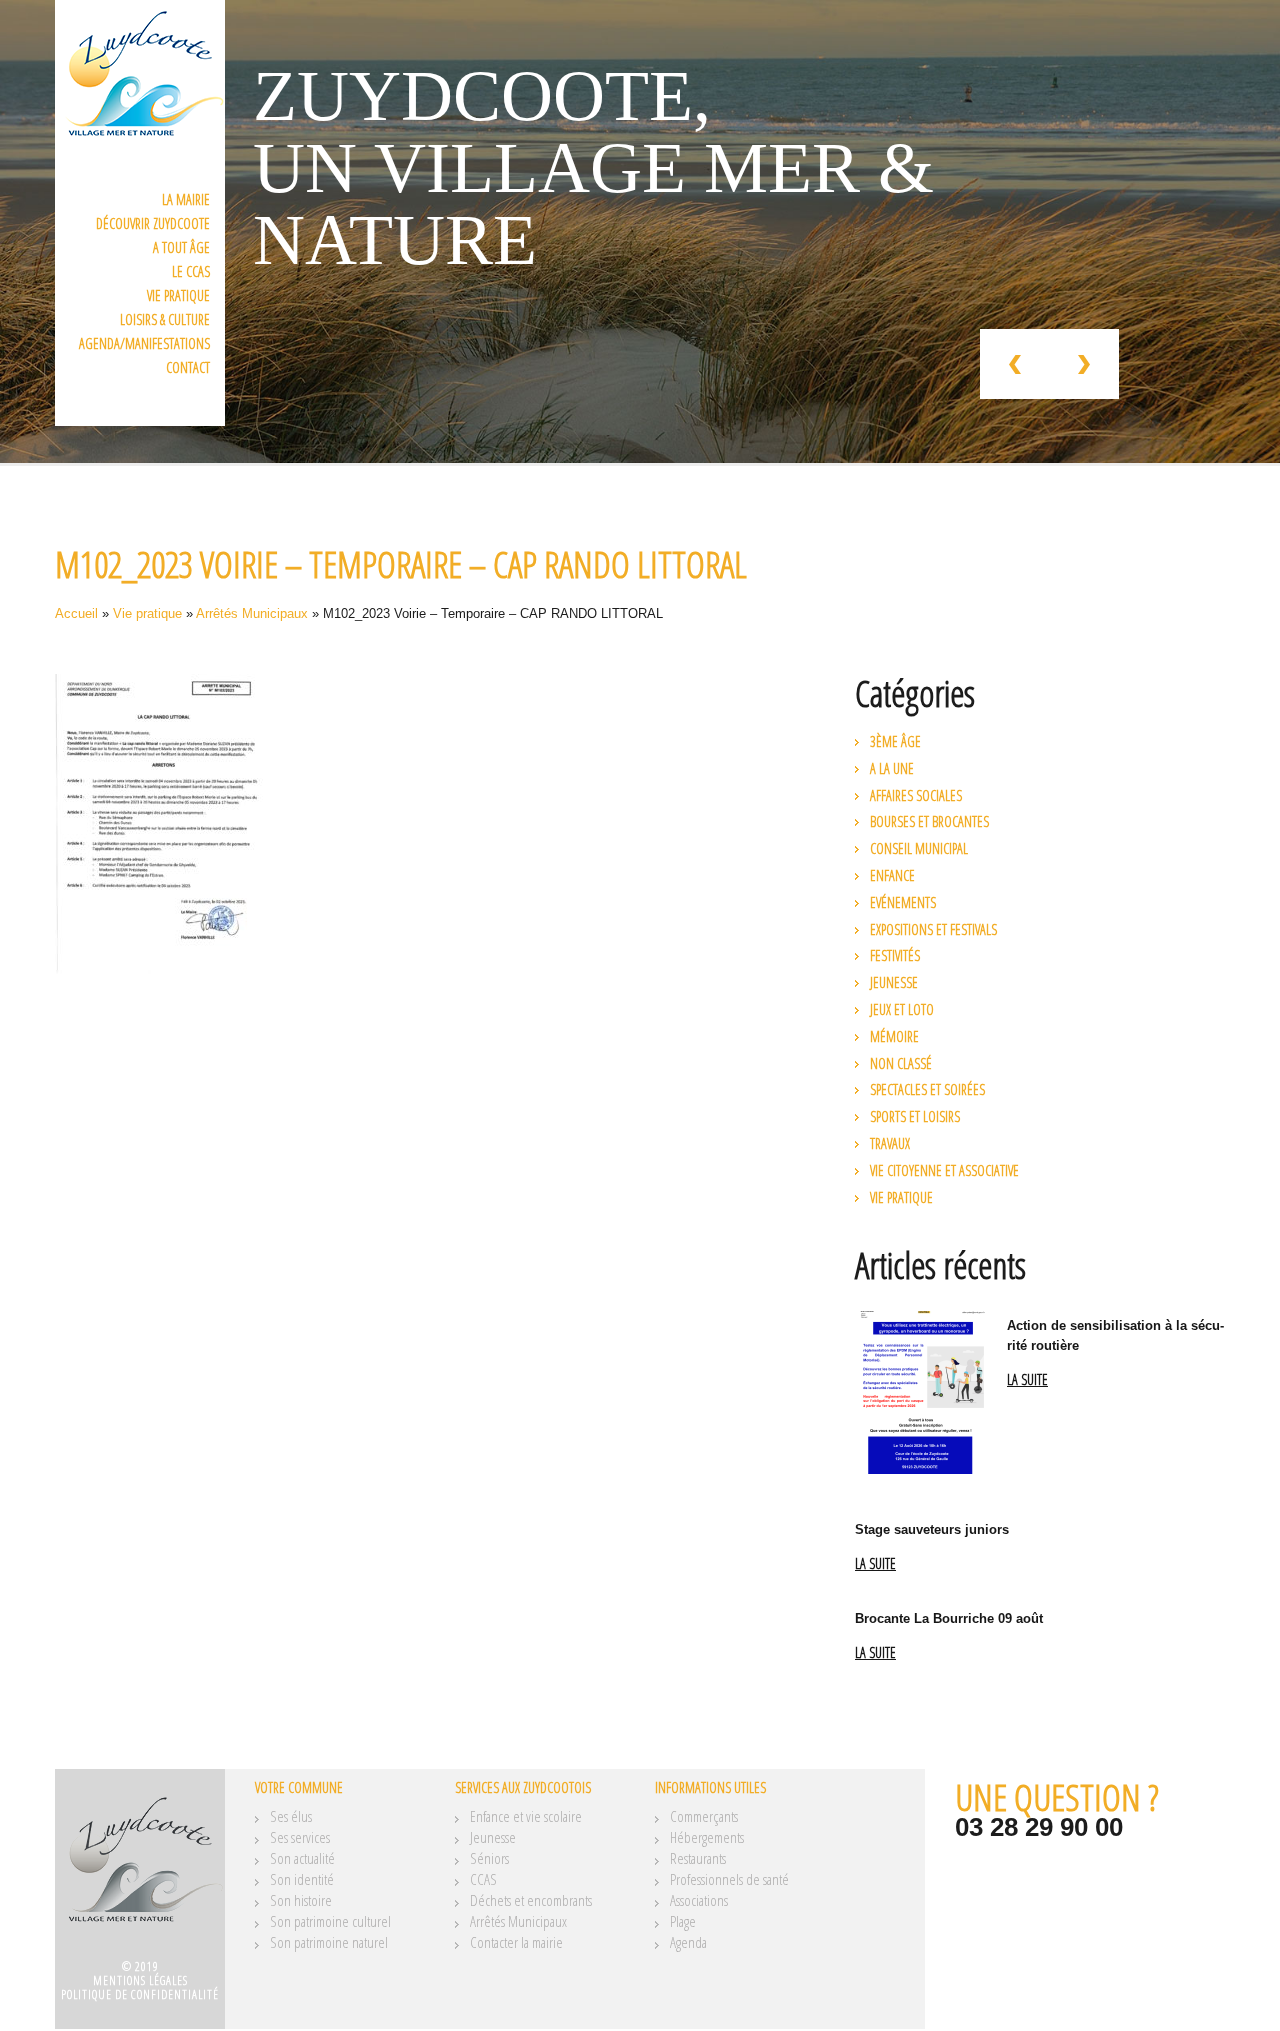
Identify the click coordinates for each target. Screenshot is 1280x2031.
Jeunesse (894, 982)
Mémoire (894, 1036)
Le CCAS (191, 271)
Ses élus (291, 1816)
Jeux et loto (902, 1009)
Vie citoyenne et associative (944, 1170)
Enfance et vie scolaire (526, 1816)
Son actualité (302, 1858)
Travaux (890, 1143)
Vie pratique (178, 295)
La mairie (186, 199)
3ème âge (895, 741)
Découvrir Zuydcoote (153, 223)
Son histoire (301, 1900)
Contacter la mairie (516, 1942)
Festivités (895, 955)
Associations (699, 1900)
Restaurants (698, 1858)
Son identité (302, 1879)
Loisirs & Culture (165, 319)
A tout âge (181, 247)
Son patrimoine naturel (329, 1942)
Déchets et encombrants (531, 1900)
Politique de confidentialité (140, 1994)
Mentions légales (140, 1980)
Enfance (892, 875)
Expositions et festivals (933, 929)
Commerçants (704, 1816)
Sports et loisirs (915, 1116)
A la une (892, 768)
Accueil (76, 613)
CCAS (483, 1879)
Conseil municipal (919, 848)
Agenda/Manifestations (144, 343)
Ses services (300, 1837)
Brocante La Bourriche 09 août (949, 1618)
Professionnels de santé (729, 1879)
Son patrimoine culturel (330, 1921)
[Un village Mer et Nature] (140, 1871)
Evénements (903, 902)
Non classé (901, 1063)
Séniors (489, 1858)
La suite (1027, 1380)
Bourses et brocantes (929, 821)
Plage (683, 1921)
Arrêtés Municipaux (252, 613)
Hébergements (707, 1837)
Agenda (688, 1942)
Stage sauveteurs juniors (932, 1529)
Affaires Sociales (916, 795)
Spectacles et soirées (927, 1089)
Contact (188, 367)
